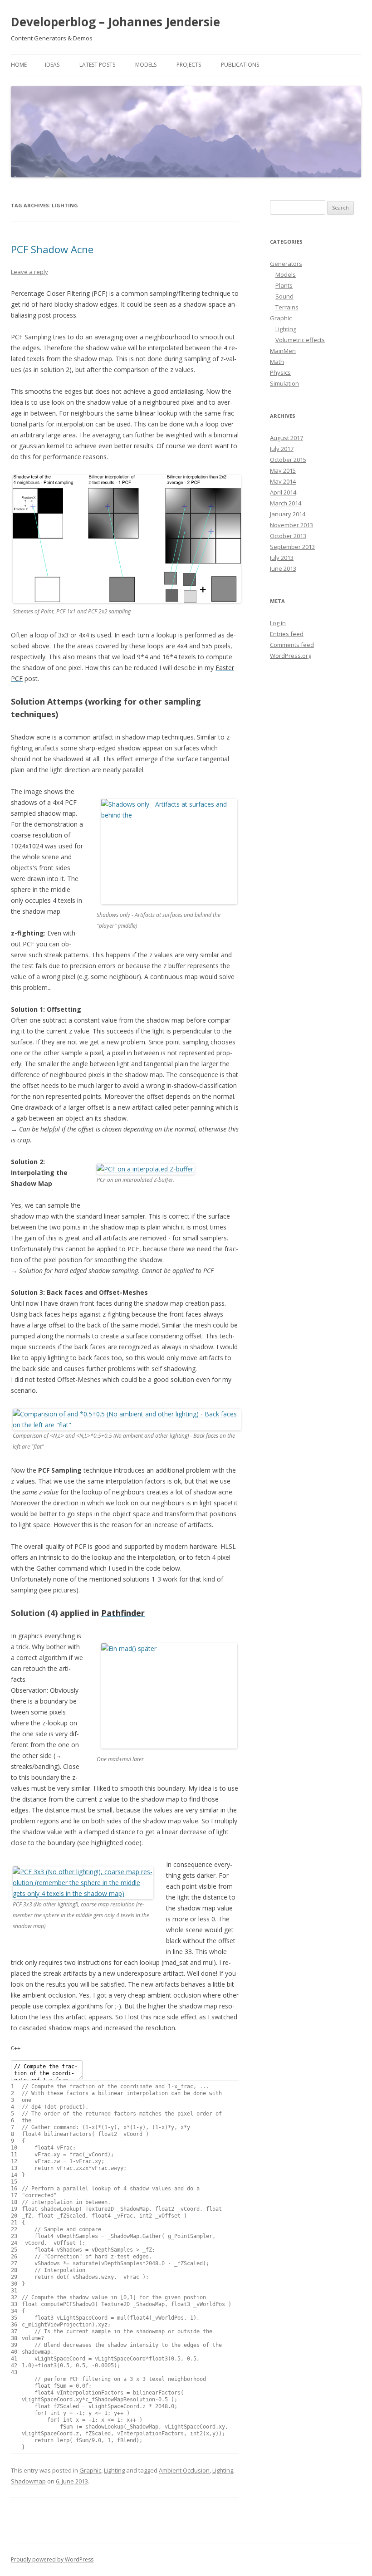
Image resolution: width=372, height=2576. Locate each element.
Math (277, 362)
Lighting (114, 2470)
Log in (278, 623)
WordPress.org (291, 656)
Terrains (287, 307)
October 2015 (288, 460)
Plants (284, 285)
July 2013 (282, 558)
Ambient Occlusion (184, 2470)
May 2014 (283, 481)
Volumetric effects (300, 340)
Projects (189, 65)
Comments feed (292, 645)
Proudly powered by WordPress (52, 2559)
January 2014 (288, 514)
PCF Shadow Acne (52, 249)
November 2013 (291, 525)
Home (19, 65)
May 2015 (283, 470)
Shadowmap (28, 2481)
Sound (284, 296)
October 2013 (288, 536)
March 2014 (286, 503)
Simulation (284, 383)
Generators (286, 264)
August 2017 (286, 438)
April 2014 (283, 492)
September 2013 (292, 547)
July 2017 (282, 449)
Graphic (90, 2470)
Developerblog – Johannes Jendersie (115, 22)
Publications (240, 65)
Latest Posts (97, 65)
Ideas (52, 65)
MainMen (283, 351)
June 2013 (283, 568)
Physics (280, 372)
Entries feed (287, 634)
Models (146, 65)
